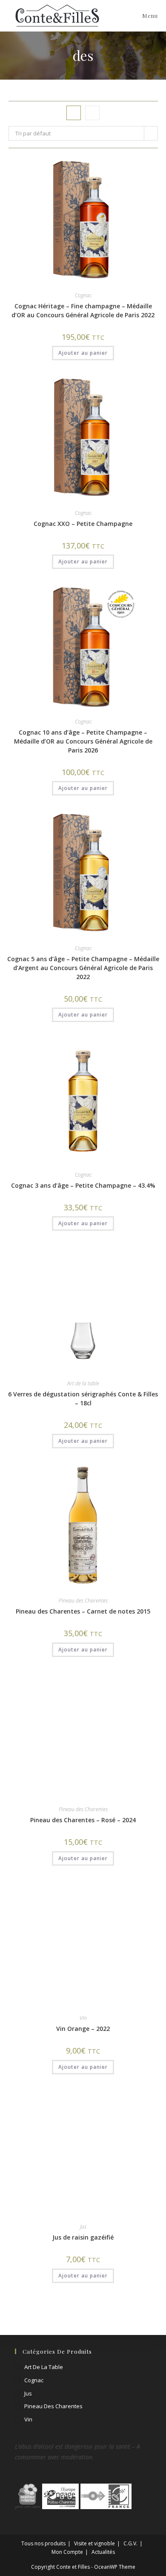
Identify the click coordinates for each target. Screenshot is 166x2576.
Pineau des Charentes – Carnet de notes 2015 (83, 1611)
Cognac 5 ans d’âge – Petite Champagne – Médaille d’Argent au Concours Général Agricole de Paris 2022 (83, 968)
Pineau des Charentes (83, 1601)
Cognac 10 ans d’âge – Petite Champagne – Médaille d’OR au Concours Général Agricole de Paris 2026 (83, 741)
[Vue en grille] (74, 113)
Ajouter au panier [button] (83, 353)
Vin (83, 2529)
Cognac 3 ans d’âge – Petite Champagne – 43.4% (83, 1185)
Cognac (83, 295)
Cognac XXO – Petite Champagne (83, 524)
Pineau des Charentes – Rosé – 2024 (83, 2331)
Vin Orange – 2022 (83, 2540)
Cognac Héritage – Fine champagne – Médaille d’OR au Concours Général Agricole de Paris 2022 (83, 310)
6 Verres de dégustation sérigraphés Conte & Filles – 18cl (83, 1399)
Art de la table (83, 1383)
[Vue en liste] (92, 113)
